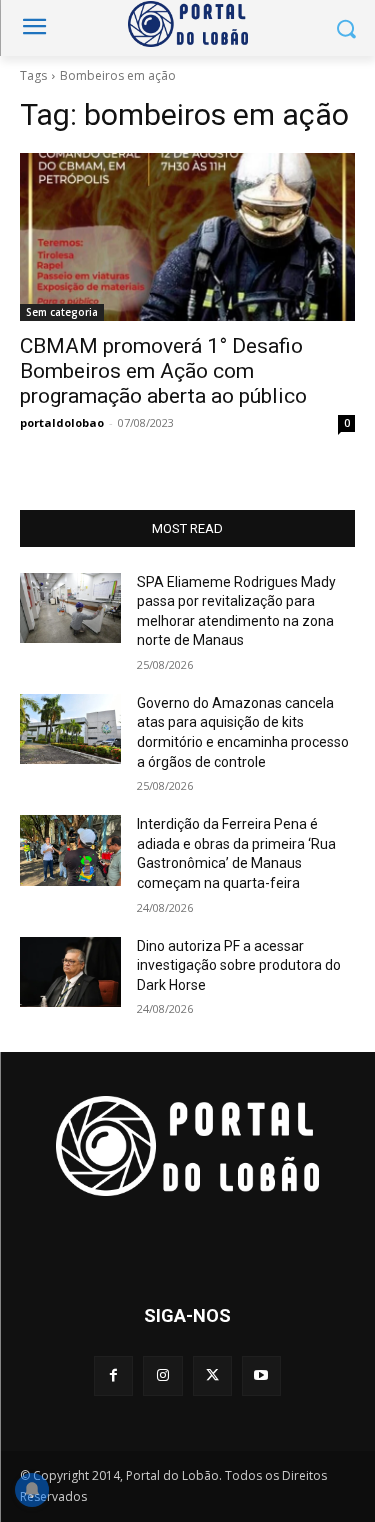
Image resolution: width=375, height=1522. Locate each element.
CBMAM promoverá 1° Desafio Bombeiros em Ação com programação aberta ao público (163, 371)
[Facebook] (113, 1375)
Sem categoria (62, 312)
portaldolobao (62, 422)
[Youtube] (261, 1375)
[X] (212, 1375)
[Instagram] (162, 1375)
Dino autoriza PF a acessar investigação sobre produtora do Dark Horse (239, 965)
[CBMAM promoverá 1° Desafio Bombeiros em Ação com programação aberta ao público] (187, 237)
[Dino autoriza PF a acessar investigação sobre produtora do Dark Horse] (70, 972)
